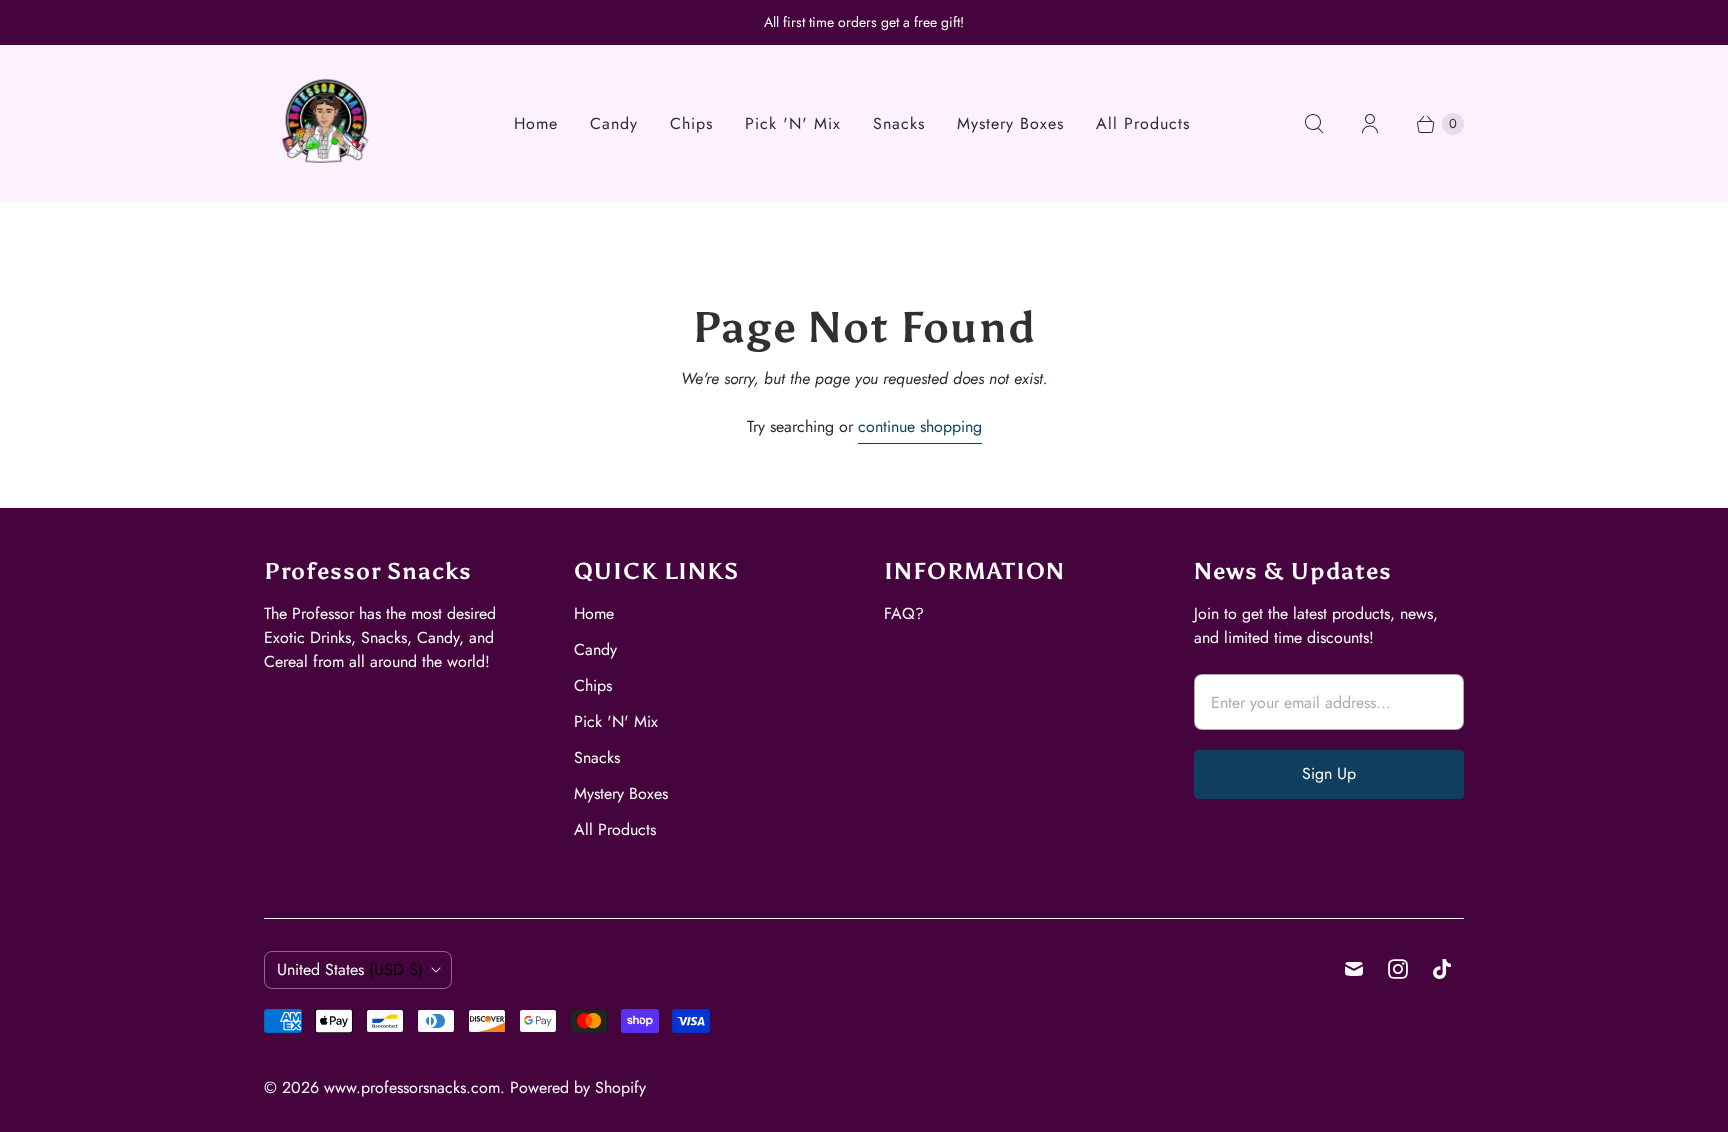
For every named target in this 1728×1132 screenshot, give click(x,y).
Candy (614, 123)
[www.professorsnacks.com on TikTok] (1442, 969)
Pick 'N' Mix (793, 123)
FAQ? (904, 613)
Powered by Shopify (578, 1087)
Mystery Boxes (1010, 123)
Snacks (899, 123)
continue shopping (920, 426)
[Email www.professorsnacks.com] (1354, 969)
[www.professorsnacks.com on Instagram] (1398, 969)
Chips (691, 123)
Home (536, 123)
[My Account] (1370, 124)
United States (350, 969)
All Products (1143, 123)
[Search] (1314, 124)
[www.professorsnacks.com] (326, 123)
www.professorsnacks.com (412, 1087)
